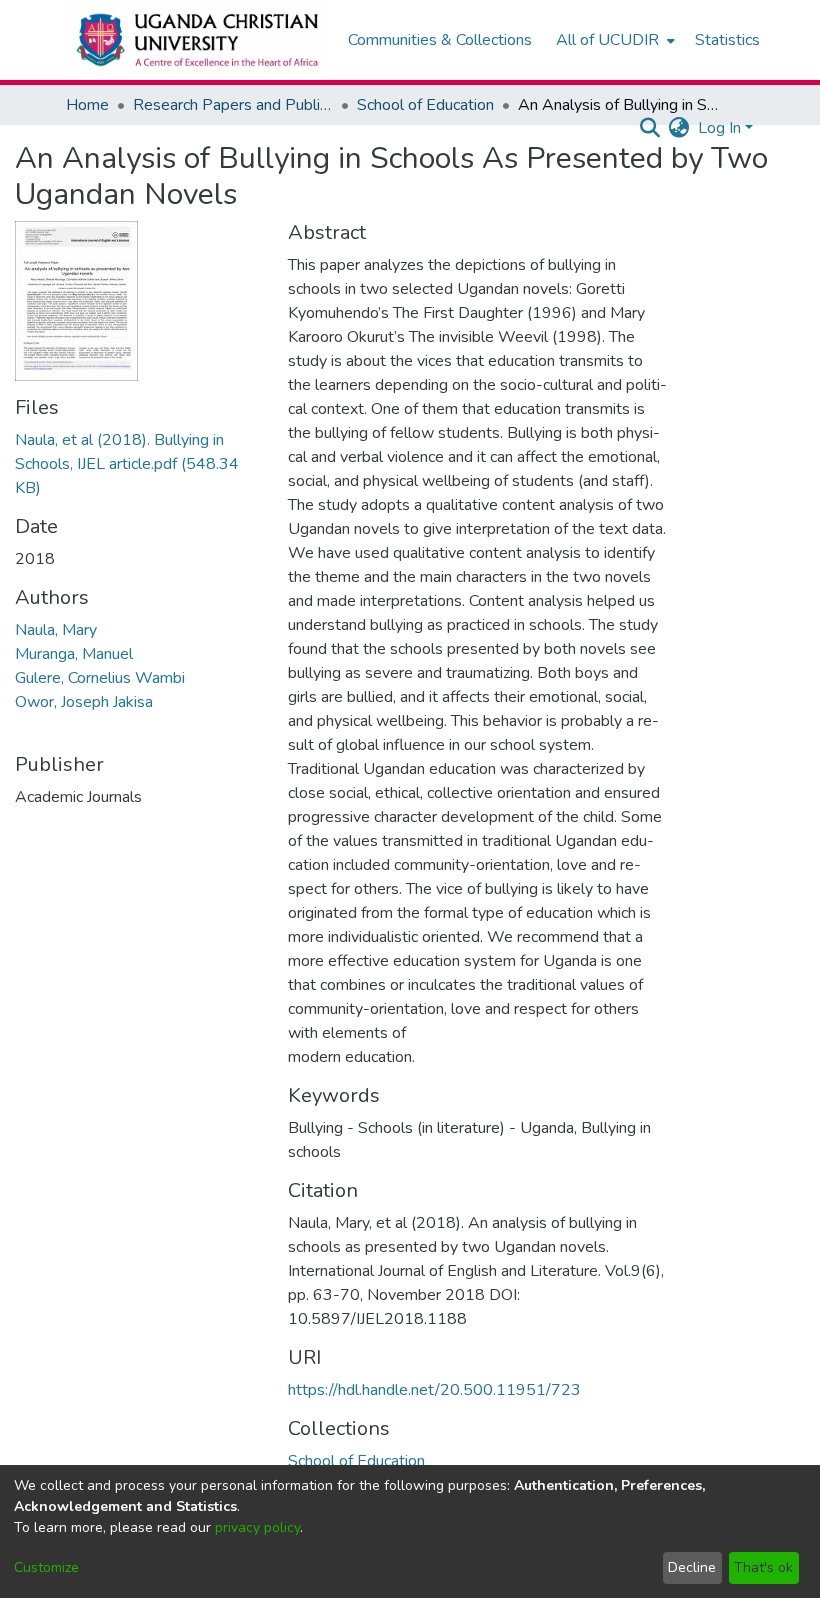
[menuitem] (613, 40)
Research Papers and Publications (233, 105)
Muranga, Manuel (74, 654)
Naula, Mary (56, 630)
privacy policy (257, 1527)
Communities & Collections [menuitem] (440, 40)
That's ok (763, 1567)
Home (87, 105)
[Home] (196, 40)
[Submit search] (650, 128)
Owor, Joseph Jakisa (84, 702)
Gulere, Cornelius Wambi (100, 678)
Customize (46, 1567)
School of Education (425, 105)
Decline (692, 1567)
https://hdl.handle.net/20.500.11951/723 (434, 1390)
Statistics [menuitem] (727, 40)
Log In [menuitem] (719, 128)
